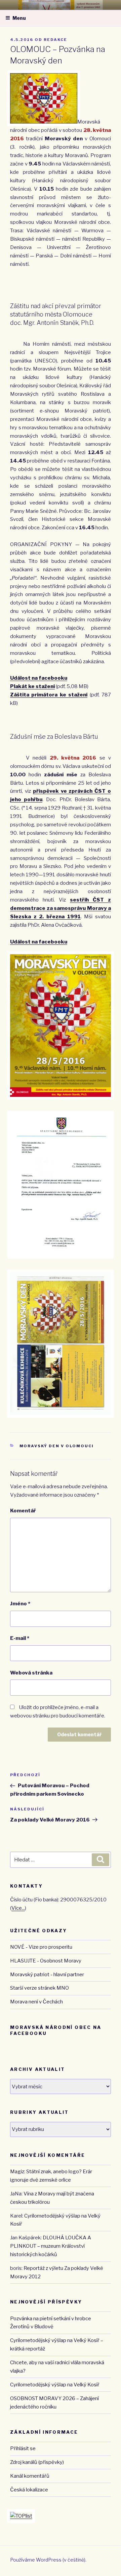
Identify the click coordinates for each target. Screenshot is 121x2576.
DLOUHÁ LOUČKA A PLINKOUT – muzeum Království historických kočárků (51, 2246)
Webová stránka (31, 1673)
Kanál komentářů (30, 2476)
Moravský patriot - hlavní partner (47, 1975)
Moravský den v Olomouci (57, 1446)
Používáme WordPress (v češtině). (48, 2560)
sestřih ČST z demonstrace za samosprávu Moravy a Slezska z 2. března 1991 (61, 908)
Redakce (55, 40)
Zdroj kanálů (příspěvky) (37, 2462)
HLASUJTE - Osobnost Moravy (46, 1961)
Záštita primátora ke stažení (49, 695)
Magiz (17, 2172)
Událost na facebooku (39, 678)
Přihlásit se (23, 2448)
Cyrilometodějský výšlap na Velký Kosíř (55, 2385)
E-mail (20, 1638)
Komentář (23, 1511)
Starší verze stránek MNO (39, 1988)
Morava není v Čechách (36, 2002)
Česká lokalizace (29, 2490)
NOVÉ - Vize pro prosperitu (41, 1947)
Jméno (20, 1604)
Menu (19, 18)
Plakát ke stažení (32, 686)
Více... (18, 1908)
